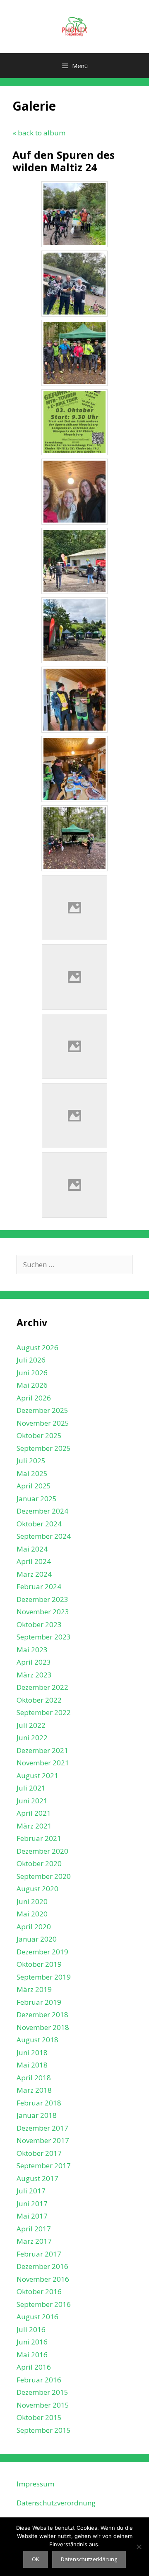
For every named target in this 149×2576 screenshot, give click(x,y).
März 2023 (34, 1675)
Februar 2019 (39, 2002)
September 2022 (44, 1712)
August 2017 (37, 2178)
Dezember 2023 (42, 1599)
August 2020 (37, 1889)
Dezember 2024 (42, 1511)
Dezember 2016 (42, 2266)
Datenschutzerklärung (89, 2559)
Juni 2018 (32, 2052)
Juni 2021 (32, 1801)
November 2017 (43, 2140)
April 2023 (34, 1662)
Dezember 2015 (42, 2392)
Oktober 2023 (39, 1624)
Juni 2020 (32, 1901)
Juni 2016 (32, 2342)
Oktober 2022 (39, 1700)
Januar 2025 (37, 1499)
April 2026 (34, 1398)
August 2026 (37, 1347)
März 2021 (34, 1826)
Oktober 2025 (39, 1435)
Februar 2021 (39, 1838)
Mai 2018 (32, 2065)
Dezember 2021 (42, 1750)
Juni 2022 (32, 1737)
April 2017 (34, 2229)
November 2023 (43, 1612)
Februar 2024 (39, 1586)
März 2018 (34, 2090)
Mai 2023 (32, 1650)
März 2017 (34, 2241)
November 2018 (43, 2027)
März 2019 (34, 1989)
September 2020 (44, 1876)
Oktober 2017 (39, 2153)
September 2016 (44, 2304)
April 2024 (34, 1561)
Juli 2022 (31, 1725)
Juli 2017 (31, 2191)
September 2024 (44, 1536)
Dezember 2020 (42, 1851)
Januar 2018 (37, 2115)
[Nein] (139, 2547)
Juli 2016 (31, 2329)
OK (36, 2559)
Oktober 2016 (39, 2291)
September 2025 (44, 1448)
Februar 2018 (39, 2103)
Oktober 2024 (39, 1524)
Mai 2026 (32, 1385)
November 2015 (43, 2405)
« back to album (39, 133)
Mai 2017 (32, 2216)
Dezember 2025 (42, 1410)
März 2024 (34, 1574)
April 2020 (34, 1927)
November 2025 (43, 1423)
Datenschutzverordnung (56, 2503)
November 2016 (43, 2279)
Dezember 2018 (42, 2014)
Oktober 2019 (39, 1964)
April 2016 (34, 2367)
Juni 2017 (32, 2203)
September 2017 (44, 2166)
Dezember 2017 (42, 2128)
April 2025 (34, 1486)
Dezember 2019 (42, 1952)
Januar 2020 (37, 1939)
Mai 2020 (32, 1914)
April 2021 (34, 1813)
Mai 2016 (32, 2355)
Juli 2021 (31, 1788)
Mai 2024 (32, 1549)
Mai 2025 (32, 1473)
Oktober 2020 (39, 1863)
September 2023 (44, 1637)
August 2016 (37, 2317)
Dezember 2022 (42, 1687)
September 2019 (44, 1977)
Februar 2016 (39, 2380)
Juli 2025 (31, 1461)
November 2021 (43, 1763)
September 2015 (44, 2430)
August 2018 (37, 2040)
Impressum (35, 2484)
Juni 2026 (32, 1373)
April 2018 (34, 2078)
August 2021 (37, 1775)
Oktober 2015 (39, 2417)
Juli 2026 (31, 1360)
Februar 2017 (39, 2254)
